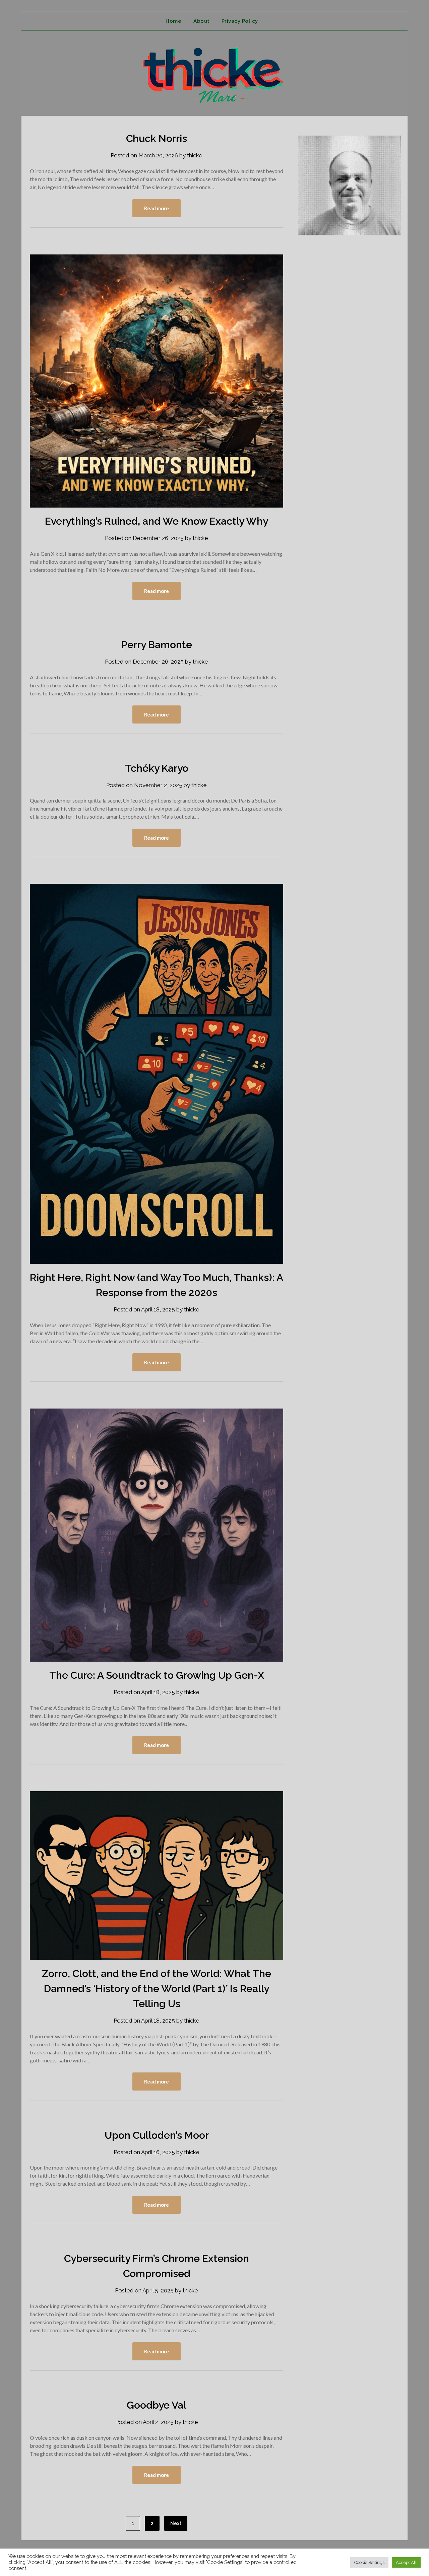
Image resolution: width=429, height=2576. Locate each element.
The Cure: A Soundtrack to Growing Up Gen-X (157, 1675)
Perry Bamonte (157, 645)
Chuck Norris (157, 138)
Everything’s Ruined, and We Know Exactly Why (157, 521)
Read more (157, 208)
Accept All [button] (406, 2562)
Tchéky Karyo (157, 768)
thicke (195, 155)
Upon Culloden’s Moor (157, 2135)
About (201, 21)
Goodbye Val (157, 2405)
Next (176, 2523)
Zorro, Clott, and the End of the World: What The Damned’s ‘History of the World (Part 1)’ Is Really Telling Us (157, 1989)
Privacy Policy (240, 21)
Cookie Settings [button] (369, 2562)
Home (173, 21)
